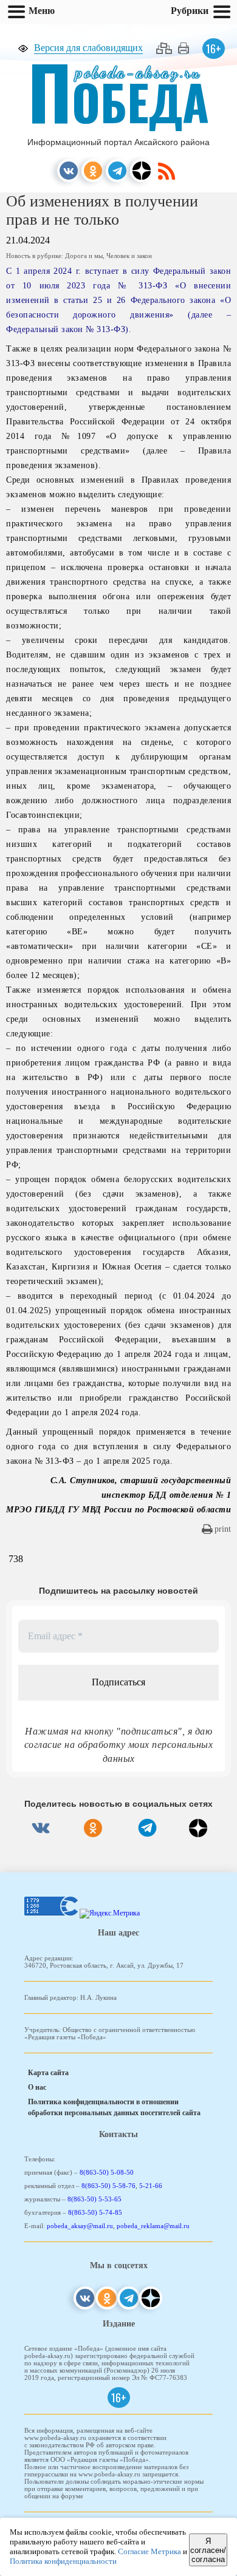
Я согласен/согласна (208, 2550)
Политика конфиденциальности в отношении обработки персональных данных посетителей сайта (114, 2107)
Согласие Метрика (149, 2551)
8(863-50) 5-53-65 (94, 2199)
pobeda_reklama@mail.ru (153, 2226)
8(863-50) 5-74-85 (95, 2212)
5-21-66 (151, 2186)
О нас (37, 2087)
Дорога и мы (84, 256)
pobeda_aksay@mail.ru (80, 2226)
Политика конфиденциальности (63, 2561)
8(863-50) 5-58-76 (108, 2186)
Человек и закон (129, 256)
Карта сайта (48, 2073)
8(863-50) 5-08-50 (107, 2172)
